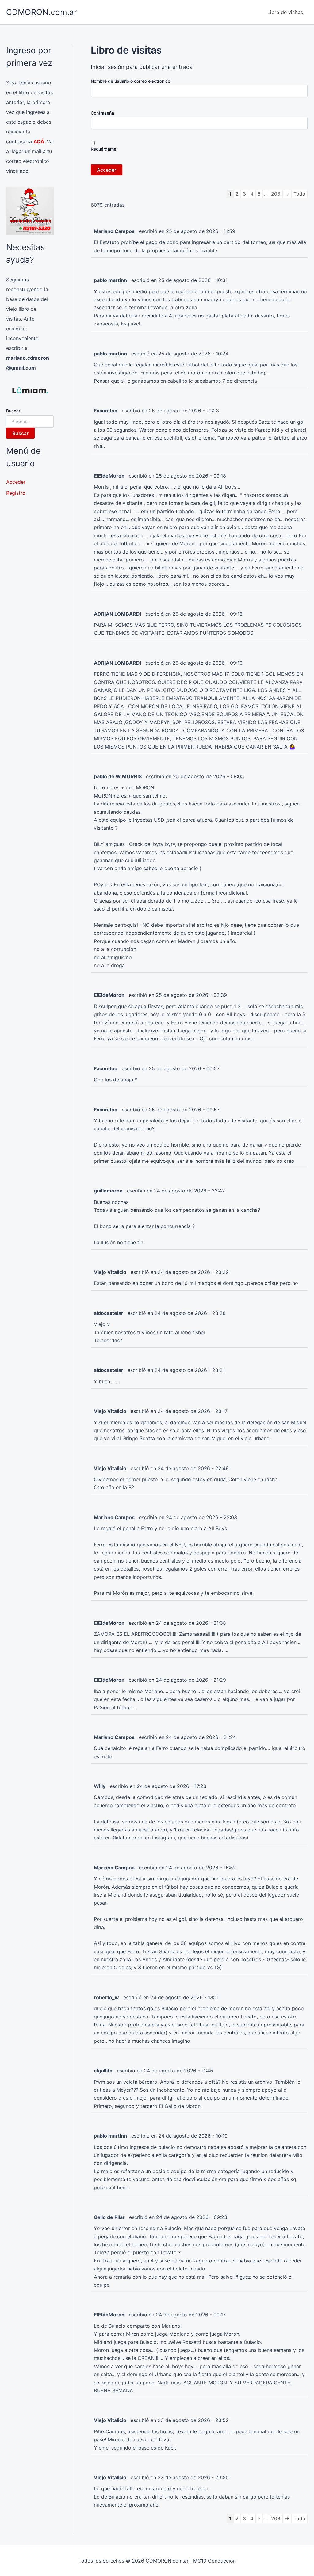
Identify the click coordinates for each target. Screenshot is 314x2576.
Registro (16, 493)
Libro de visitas (285, 12)
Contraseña (102, 113)
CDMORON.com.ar (42, 12)
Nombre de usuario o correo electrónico (130, 81)
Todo (299, 194)
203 (276, 194)
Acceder (16, 482)
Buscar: (14, 411)
